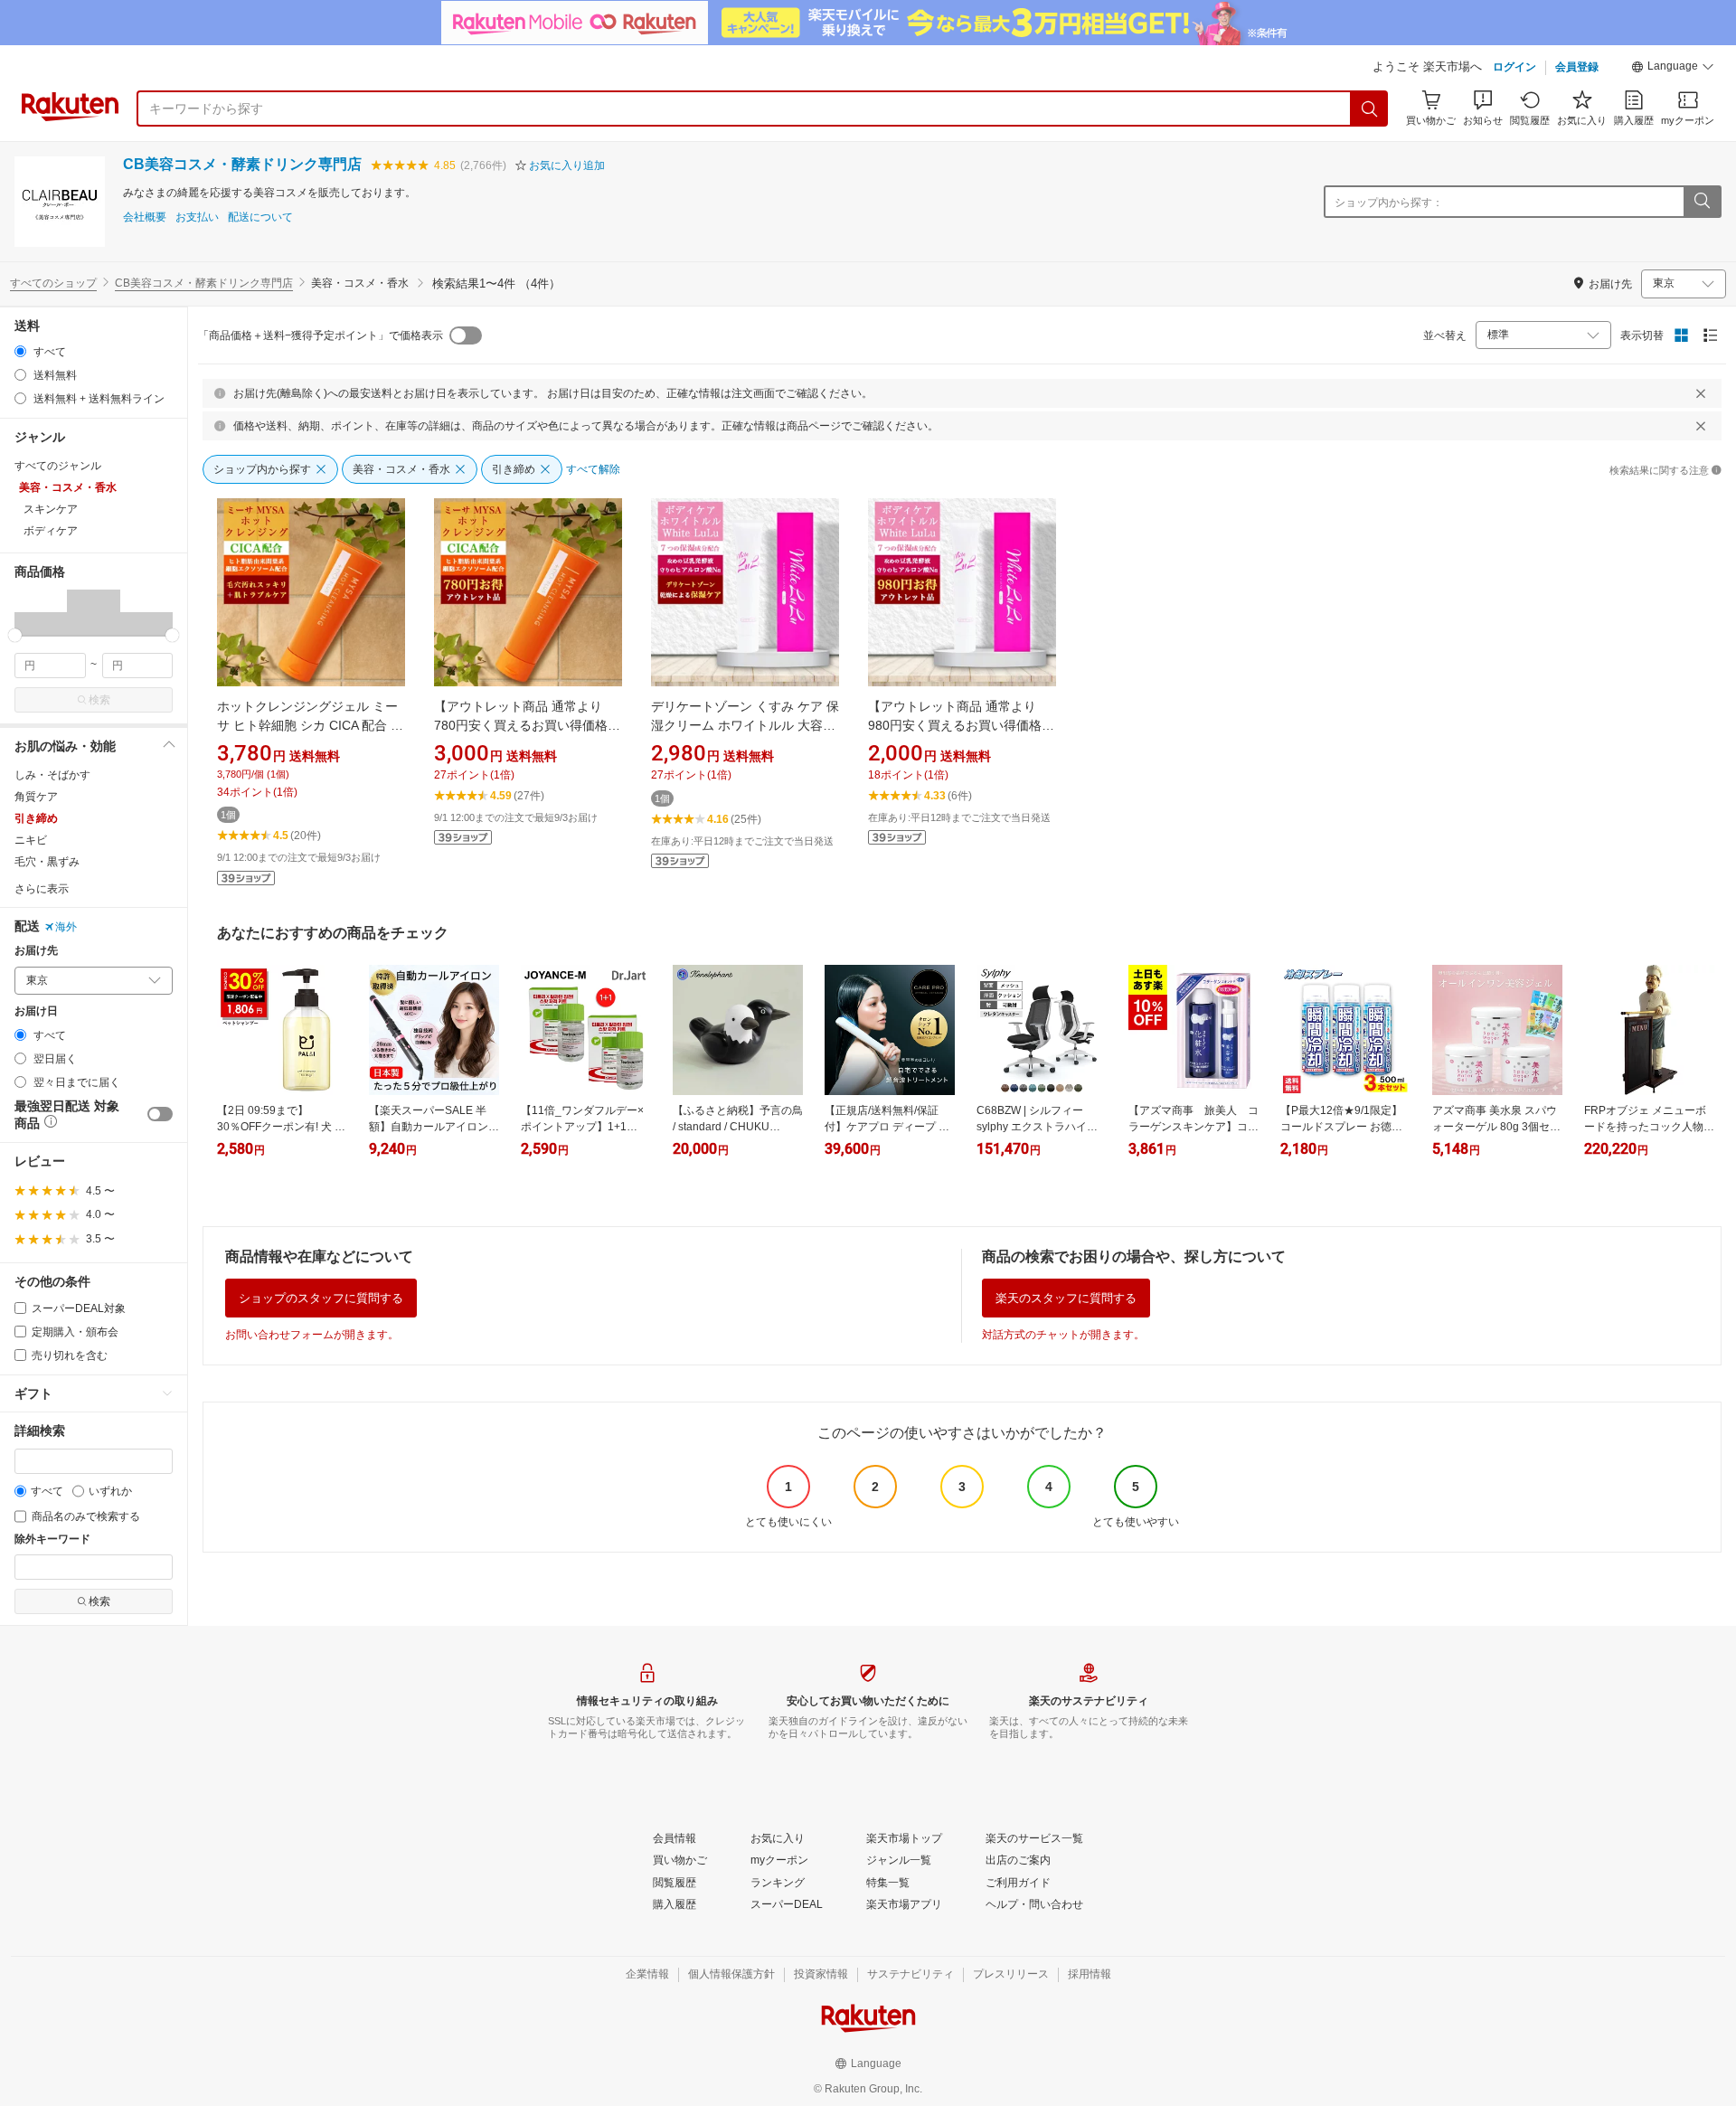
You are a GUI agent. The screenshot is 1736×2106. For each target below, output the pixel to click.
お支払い (197, 217)
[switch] (160, 1114)
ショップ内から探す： (1389, 203)
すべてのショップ (53, 283)
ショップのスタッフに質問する (321, 1298)
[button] (1673, 69)
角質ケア (36, 797)
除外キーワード (52, 1539)
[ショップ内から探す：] (1702, 202)
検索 (99, 700)
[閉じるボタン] (1701, 393)
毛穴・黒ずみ (47, 862)
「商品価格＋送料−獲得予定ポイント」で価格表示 (321, 335)
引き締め (36, 818)
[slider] (15, 635)
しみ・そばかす (52, 775)
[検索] (1370, 109)
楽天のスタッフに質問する (1066, 1298)
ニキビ (31, 840)
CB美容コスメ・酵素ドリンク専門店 (242, 164)
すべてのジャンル (58, 466)
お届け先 (36, 951)
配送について (260, 217)
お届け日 (36, 1011)
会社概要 (145, 217)
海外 (66, 927)
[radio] (20, 351)
